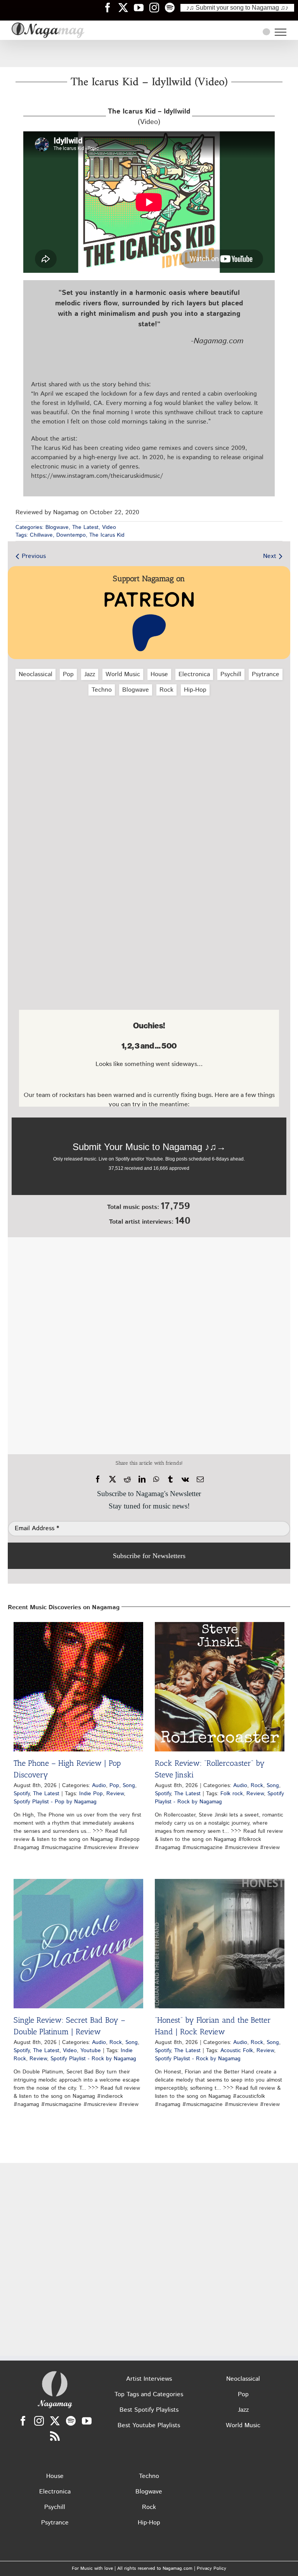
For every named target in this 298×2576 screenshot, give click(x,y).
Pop (68, 674)
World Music (123, 674)
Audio (99, 1786)
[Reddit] (127, 1479)
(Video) (149, 117)
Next (270, 556)
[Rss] (55, 2436)
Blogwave (57, 527)
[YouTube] (87, 2421)
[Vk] (185, 1479)
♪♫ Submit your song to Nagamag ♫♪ (237, 8)
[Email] (200, 1479)
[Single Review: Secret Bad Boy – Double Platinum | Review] (78, 1944)
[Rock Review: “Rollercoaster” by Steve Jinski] (220, 1687)
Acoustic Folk (237, 2051)
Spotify (22, 1794)
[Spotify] (71, 2421)
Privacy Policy (211, 2568)
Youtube (91, 2051)
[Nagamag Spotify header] (173, 7)
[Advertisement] (149, 53)
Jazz (90, 674)
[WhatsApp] (156, 1479)
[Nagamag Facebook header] (111, 7)
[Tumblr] (170, 1479)
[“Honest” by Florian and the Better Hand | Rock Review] (220, 1944)
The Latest (85, 527)
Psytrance (266, 674)
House (159, 674)
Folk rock (232, 1794)
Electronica (194, 674)
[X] (113, 1479)
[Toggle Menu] (281, 32)
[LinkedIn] (142, 1479)
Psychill (231, 674)
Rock (166, 690)
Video (109, 527)
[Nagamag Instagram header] (157, 7)
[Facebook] (98, 1479)
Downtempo (71, 535)
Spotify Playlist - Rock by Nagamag (219, 1798)
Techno (102, 690)
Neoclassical (36, 674)
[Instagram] (39, 2421)
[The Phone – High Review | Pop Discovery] (78, 1687)
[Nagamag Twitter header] (126, 7)
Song (129, 1786)
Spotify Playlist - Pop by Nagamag (55, 1802)
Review (115, 1794)
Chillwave (41, 535)
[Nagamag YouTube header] (142, 7)
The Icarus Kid (107, 535)
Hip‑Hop (195, 690)
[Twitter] (55, 2421)
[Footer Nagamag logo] (55, 2373)
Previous (34, 556)
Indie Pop (91, 1794)
